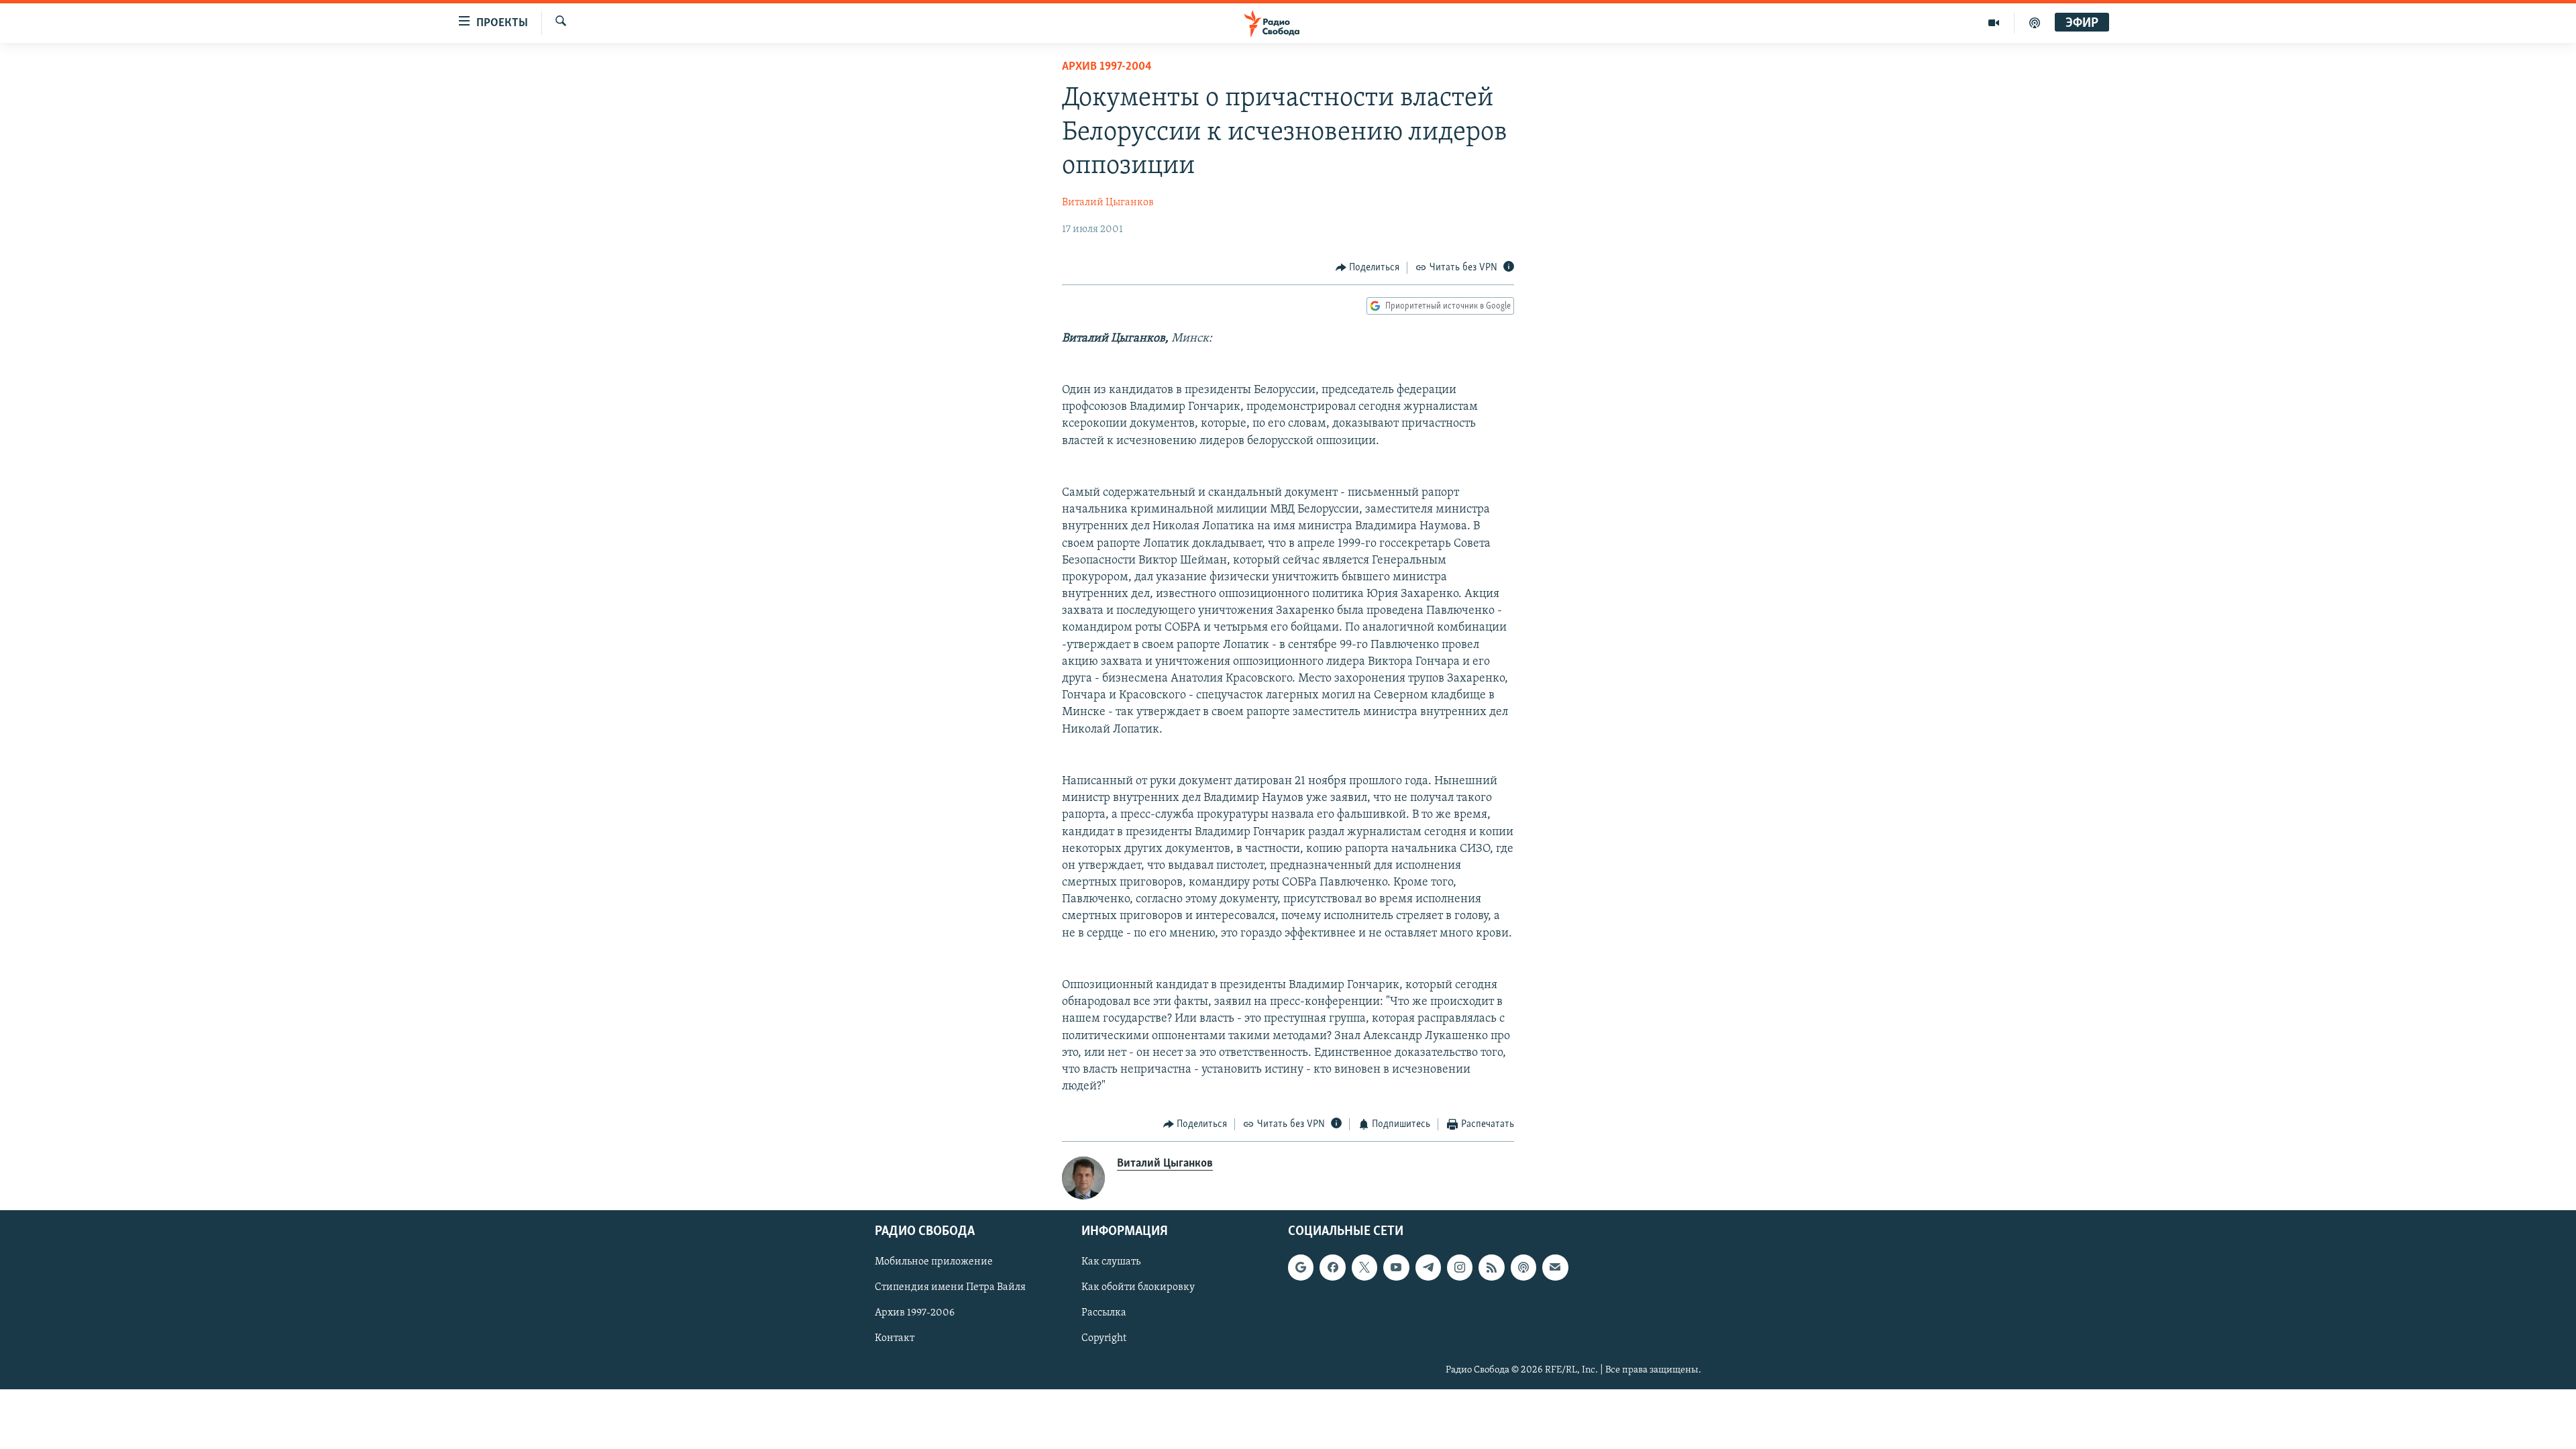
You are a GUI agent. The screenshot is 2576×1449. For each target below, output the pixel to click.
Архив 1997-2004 (1107, 67)
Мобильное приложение (934, 1262)
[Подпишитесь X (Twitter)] (1364, 1267)
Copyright (1104, 1338)
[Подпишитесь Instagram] (1460, 1267)
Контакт (895, 1338)
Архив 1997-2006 (915, 1313)
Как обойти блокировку (1138, 1287)
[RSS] (1491, 1267)
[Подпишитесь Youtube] (1396, 1267)
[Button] (1368, 268)
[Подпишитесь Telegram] (1428, 1267)
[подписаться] (1555, 1267)
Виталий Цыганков (1108, 203)
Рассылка (1104, 1313)
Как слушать (1111, 1262)
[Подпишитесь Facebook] (1332, 1267)
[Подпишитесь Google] (1301, 1267)
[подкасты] (2035, 23)
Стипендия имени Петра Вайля (950, 1287)
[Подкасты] (1523, 1267)
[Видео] (1994, 23)
